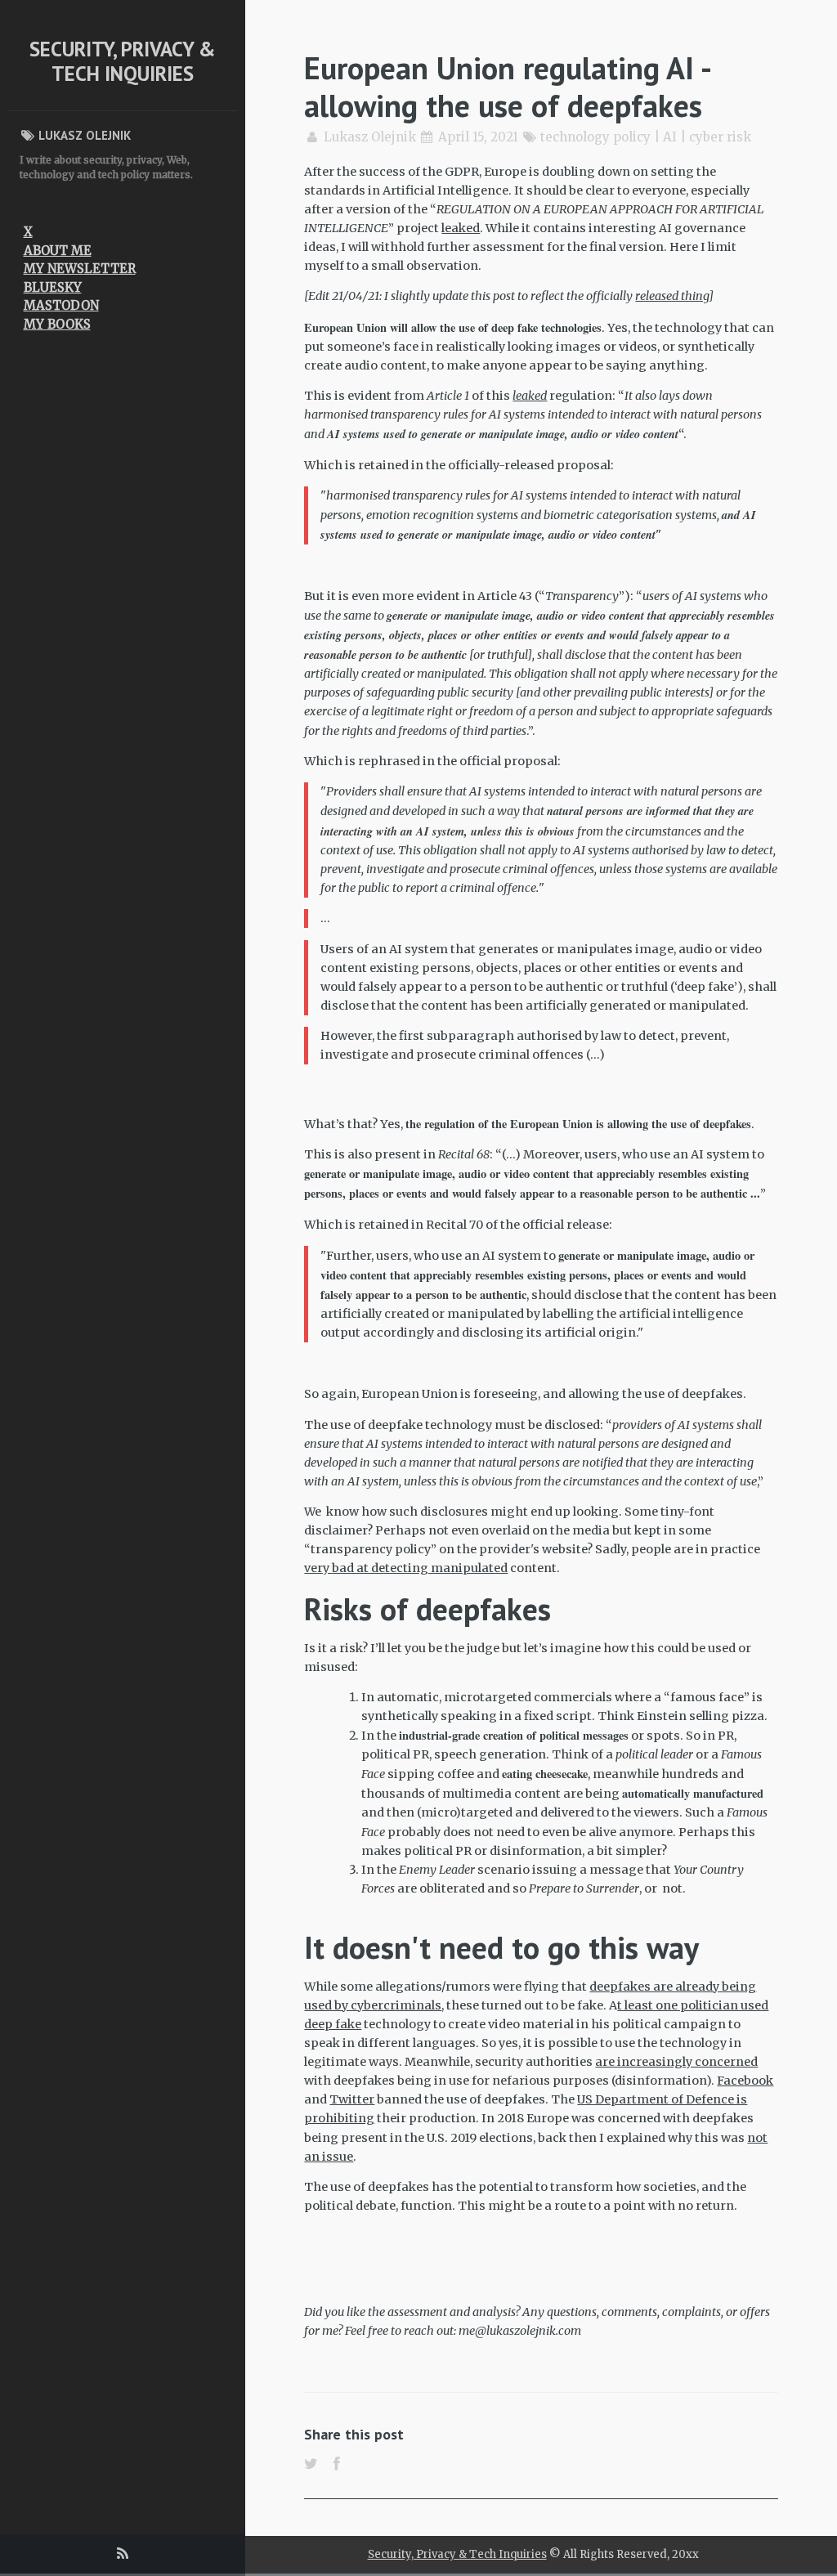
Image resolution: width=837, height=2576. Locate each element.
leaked (461, 228)
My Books (57, 324)
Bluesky (53, 287)
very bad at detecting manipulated (406, 1568)
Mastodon (61, 305)
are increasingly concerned (676, 2062)
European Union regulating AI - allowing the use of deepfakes (507, 86)
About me (58, 251)
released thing (672, 296)
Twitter (352, 2099)
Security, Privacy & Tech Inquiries (123, 61)
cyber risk (720, 137)
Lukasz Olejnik (370, 137)
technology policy (595, 137)
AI (670, 137)
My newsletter (80, 269)
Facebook (745, 2081)
